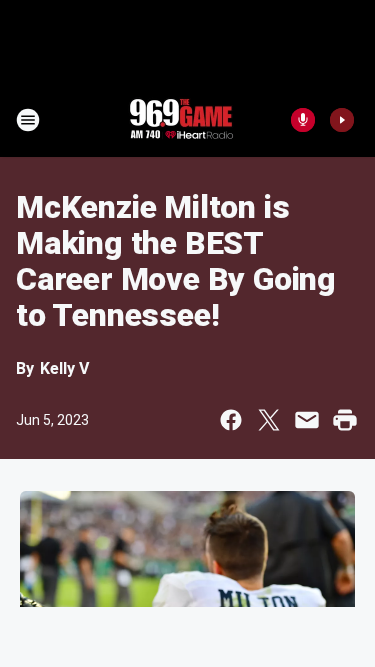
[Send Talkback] (303, 120)
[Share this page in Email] (307, 420)
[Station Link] (181, 120)
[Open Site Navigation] (28, 120)
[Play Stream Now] (342, 120)
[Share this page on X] (269, 420)
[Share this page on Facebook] (231, 420)
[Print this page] (345, 420)
